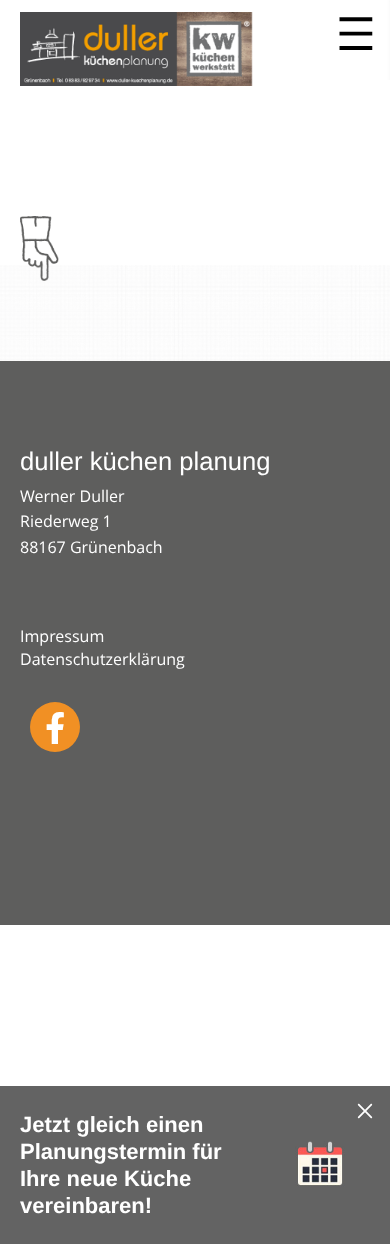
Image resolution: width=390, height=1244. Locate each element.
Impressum (62, 636)
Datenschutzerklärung (102, 659)
